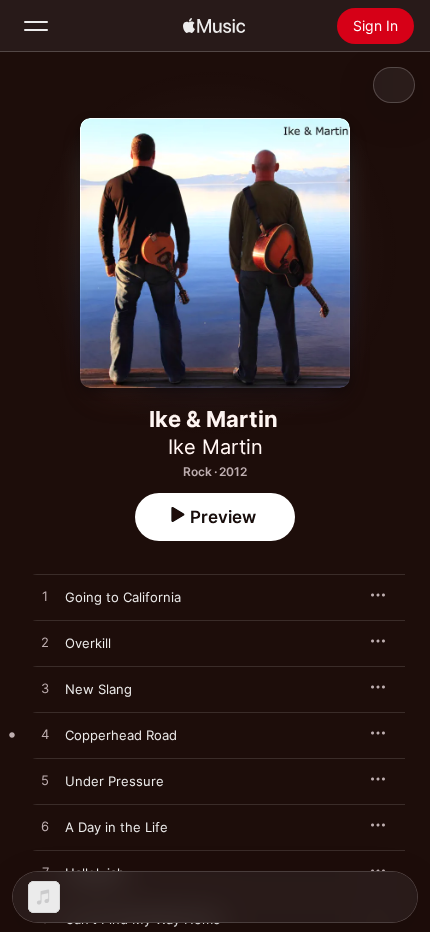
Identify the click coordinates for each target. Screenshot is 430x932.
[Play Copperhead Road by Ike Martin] (45, 735)
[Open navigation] (36, 26)
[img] (214, 26)
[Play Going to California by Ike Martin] (45, 597)
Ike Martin (215, 447)
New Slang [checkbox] (98, 689)
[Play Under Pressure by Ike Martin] (45, 781)
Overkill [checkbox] (88, 643)
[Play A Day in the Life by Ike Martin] (45, 827)
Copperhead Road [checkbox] (121, 735)
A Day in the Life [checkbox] (116, 827)
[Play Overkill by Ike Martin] (45, 643)
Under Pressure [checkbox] (114, 781)
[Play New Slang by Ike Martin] (45, 689)
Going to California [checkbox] (123, 597)
